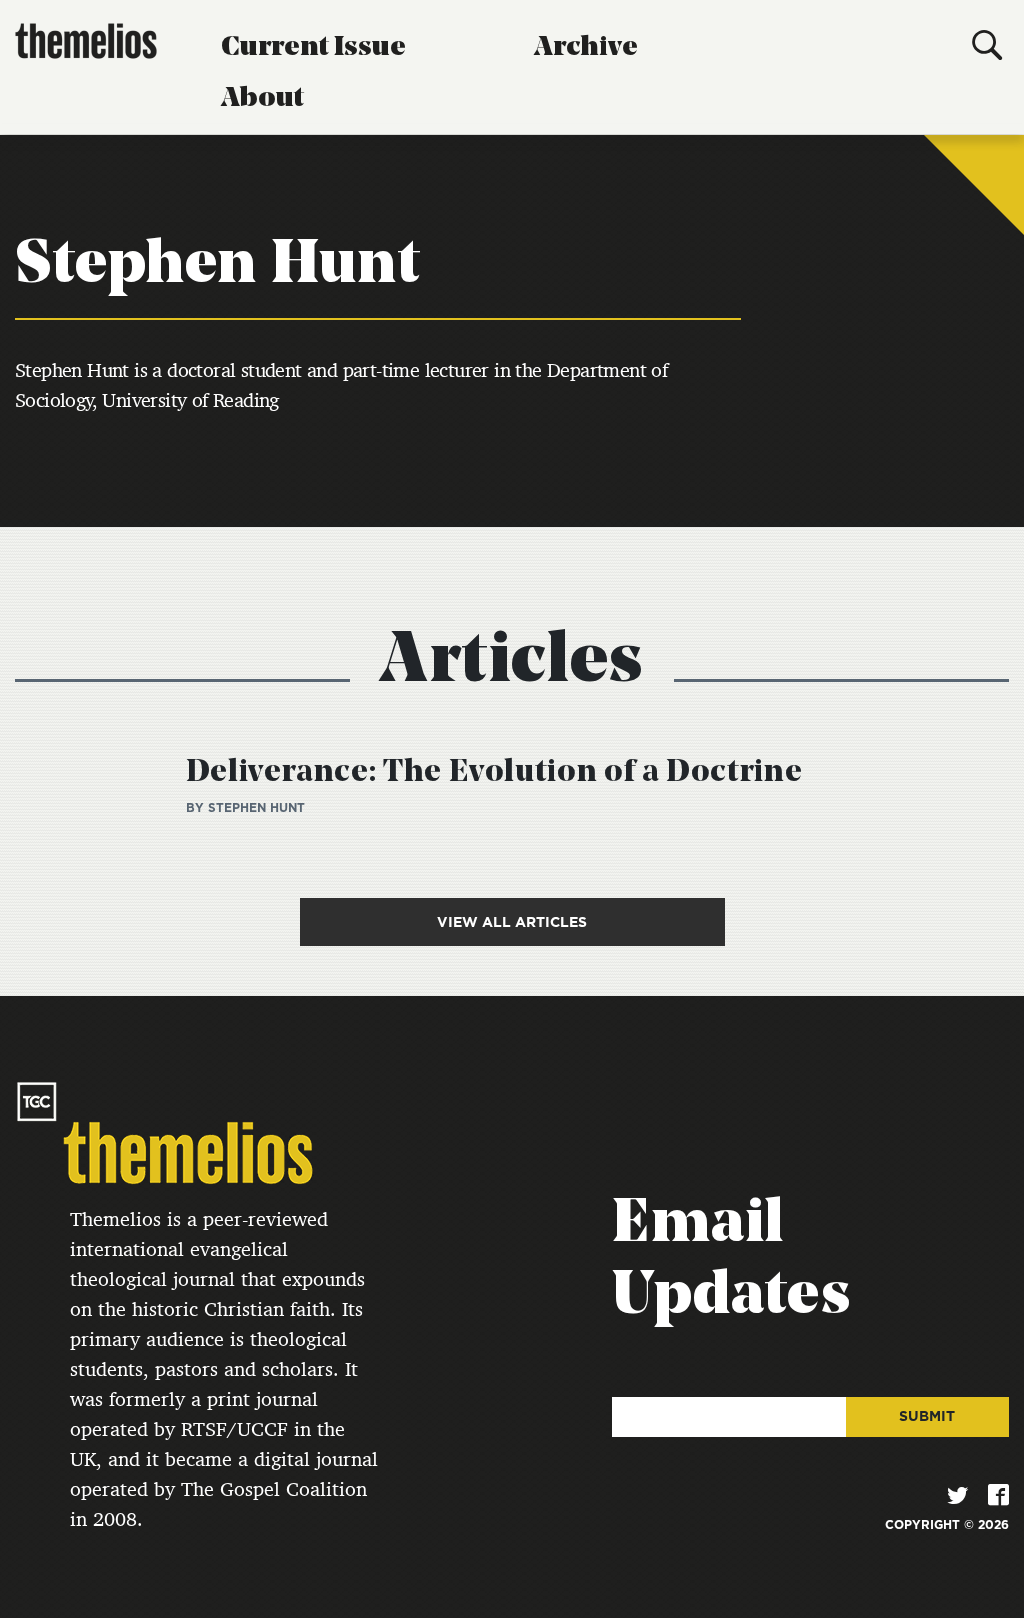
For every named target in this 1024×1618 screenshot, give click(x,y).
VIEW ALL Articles (512, 922)
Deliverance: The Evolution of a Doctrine (494, 773)
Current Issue (313, 48)
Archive (586, 48)
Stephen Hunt (256, 807)
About (262, 99)
